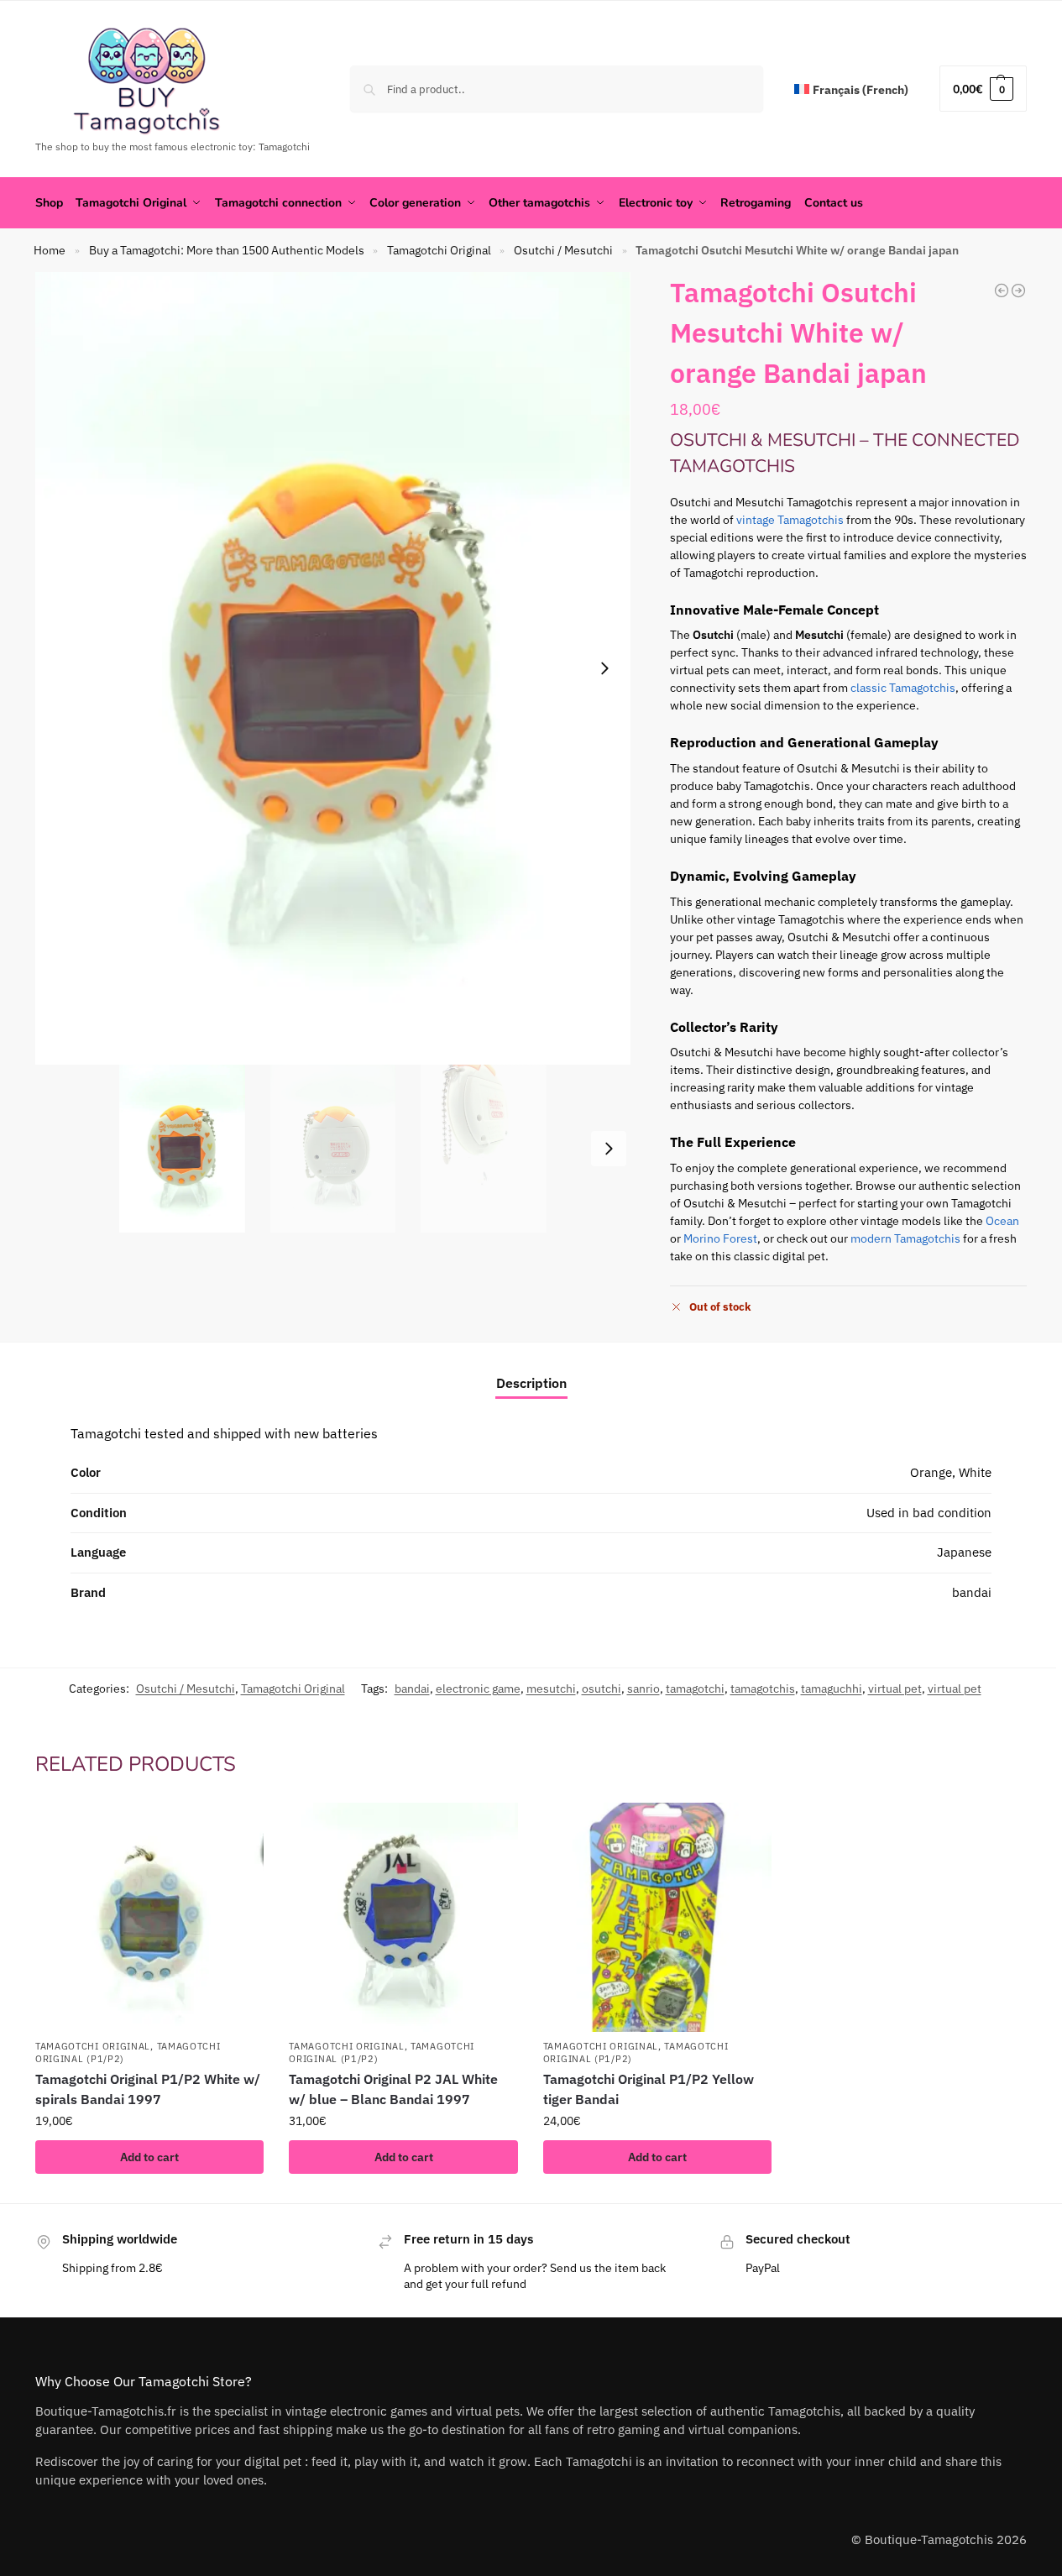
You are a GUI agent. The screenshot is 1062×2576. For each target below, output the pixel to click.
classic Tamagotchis (903, 688)
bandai (412, 1689)
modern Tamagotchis (905, 1238)
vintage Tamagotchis (790, 520)
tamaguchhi (832, 1689)
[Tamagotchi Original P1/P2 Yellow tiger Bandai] (657, 1917)
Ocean (1002, 1221)
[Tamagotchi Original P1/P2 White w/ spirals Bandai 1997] (1018, 291)
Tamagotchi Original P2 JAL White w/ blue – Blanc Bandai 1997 (393, 2089)
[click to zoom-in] (333, 668)
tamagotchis (763, 1689)
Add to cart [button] (149, 2157)
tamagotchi (695, 1689)
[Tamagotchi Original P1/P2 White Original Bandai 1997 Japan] (1002, 291)
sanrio (643, 1689)
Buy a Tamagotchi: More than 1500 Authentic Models (227, 250)
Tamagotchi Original (439, 250)
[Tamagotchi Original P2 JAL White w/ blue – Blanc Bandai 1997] (403, 1917)
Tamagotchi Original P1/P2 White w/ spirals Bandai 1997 (148, 2089)
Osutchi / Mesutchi (563, 250)
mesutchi (551, 1689)
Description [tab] (531, 1383)
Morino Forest (720, 1238)
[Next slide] (604, 668)
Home (50, 250)
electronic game (478, 1689)
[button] (983, 89)
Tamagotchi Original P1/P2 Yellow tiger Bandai (649, 2089)
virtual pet (895, 1689)
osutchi (602, 1689)
